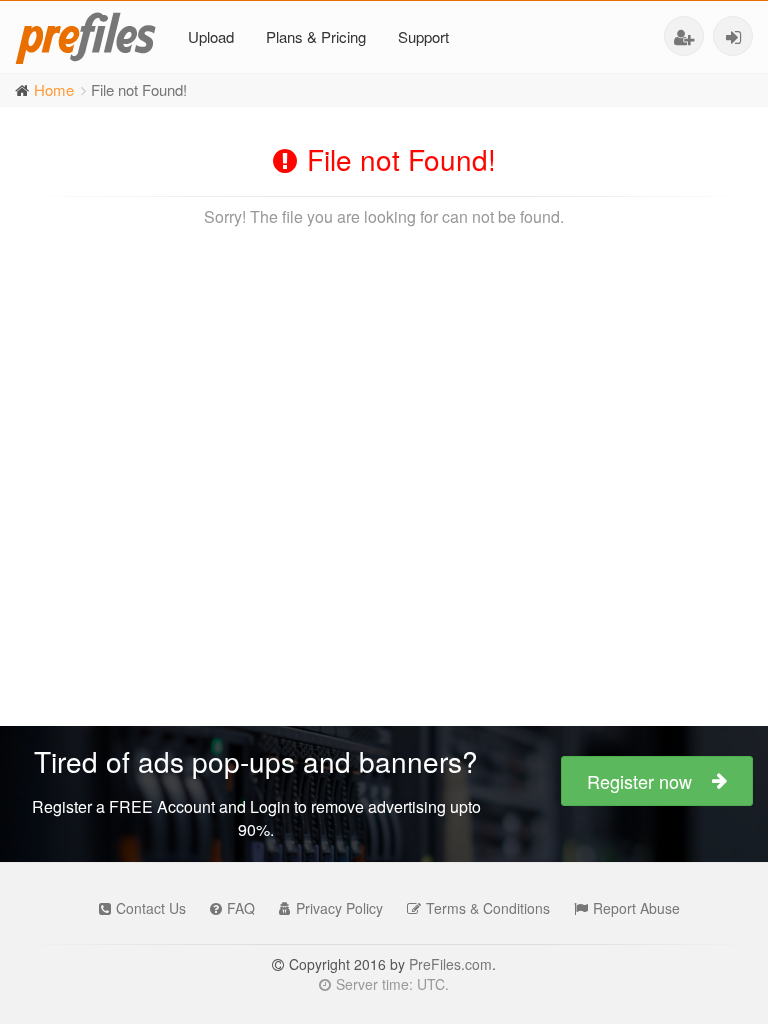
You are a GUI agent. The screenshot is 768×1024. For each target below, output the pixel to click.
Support (423, 36)
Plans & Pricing (316, 36)
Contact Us (151, 908)
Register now (639, 781)
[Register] (684, 36)
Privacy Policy (339, 908)
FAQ (241, 908)
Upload (211, 36)
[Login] (733, 36)
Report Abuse (636, 908)
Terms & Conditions (488, 908)
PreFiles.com (450, 964)
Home (54, 89)
